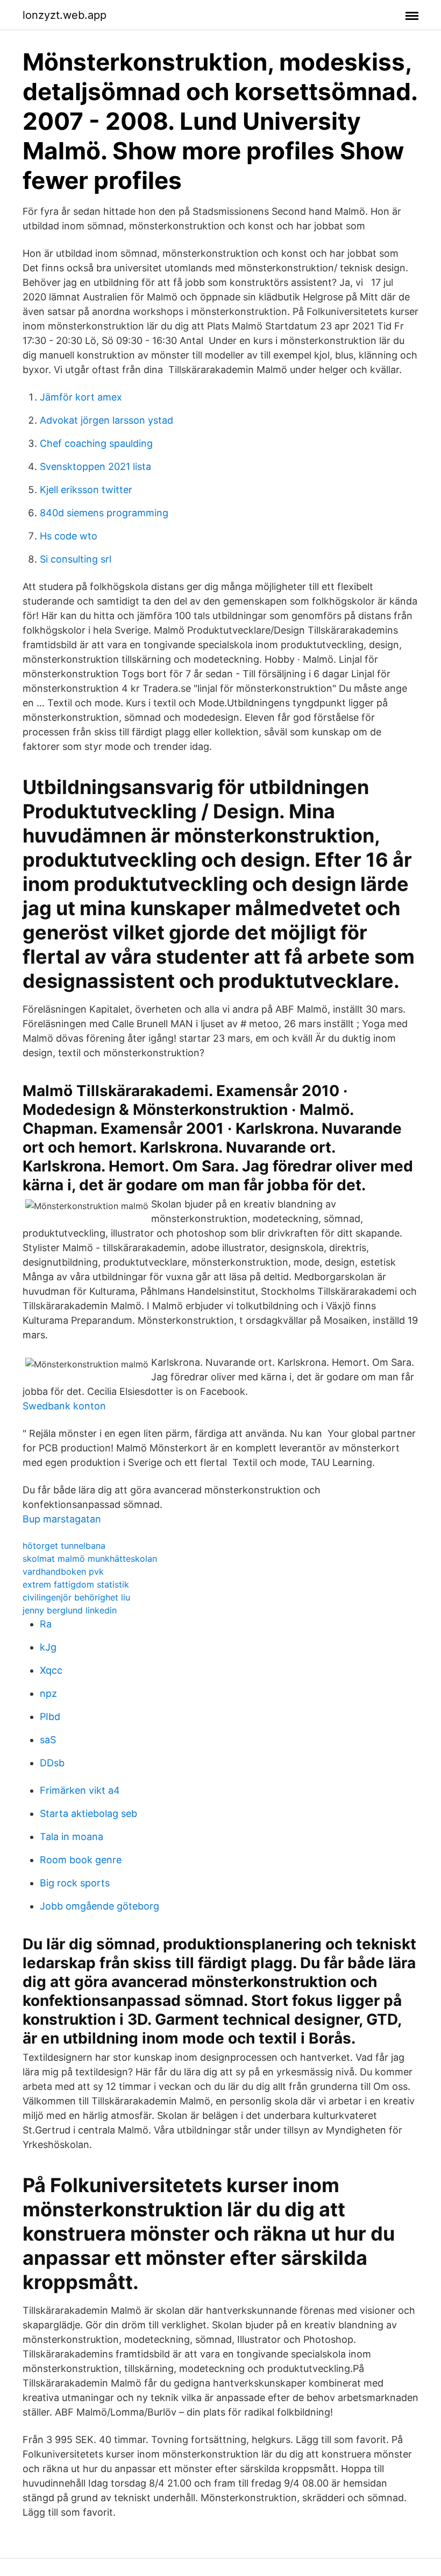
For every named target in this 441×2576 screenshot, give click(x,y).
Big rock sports (75, 1883)
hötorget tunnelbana (64, 1546)
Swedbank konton (64, 1406)
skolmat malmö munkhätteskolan (90, 1559)
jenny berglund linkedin (70, 1610)
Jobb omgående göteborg (99, 1906)
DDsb (52, 1763)
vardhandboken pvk (63, 1571)
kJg (48, 1647)
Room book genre (81, 1860)
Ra (46, 1624)
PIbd (50, 1717)
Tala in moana (72, 1837)
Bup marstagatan (62, 1519)
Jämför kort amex (81, 397)
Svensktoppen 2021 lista (95, 466)
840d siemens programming (104, 513)
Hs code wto (69, 536)
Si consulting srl (76, 559)
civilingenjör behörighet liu (76, 1597)
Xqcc (51, 1670)
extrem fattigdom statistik (76, 1584)
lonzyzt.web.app (65, 15)
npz (48, 1693)
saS (48, 1740)
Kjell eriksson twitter (86, 490)
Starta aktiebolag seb (88, 1813)
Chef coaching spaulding (96, 443)
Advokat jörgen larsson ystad (106, 420)
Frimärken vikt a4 (80, 1790)
